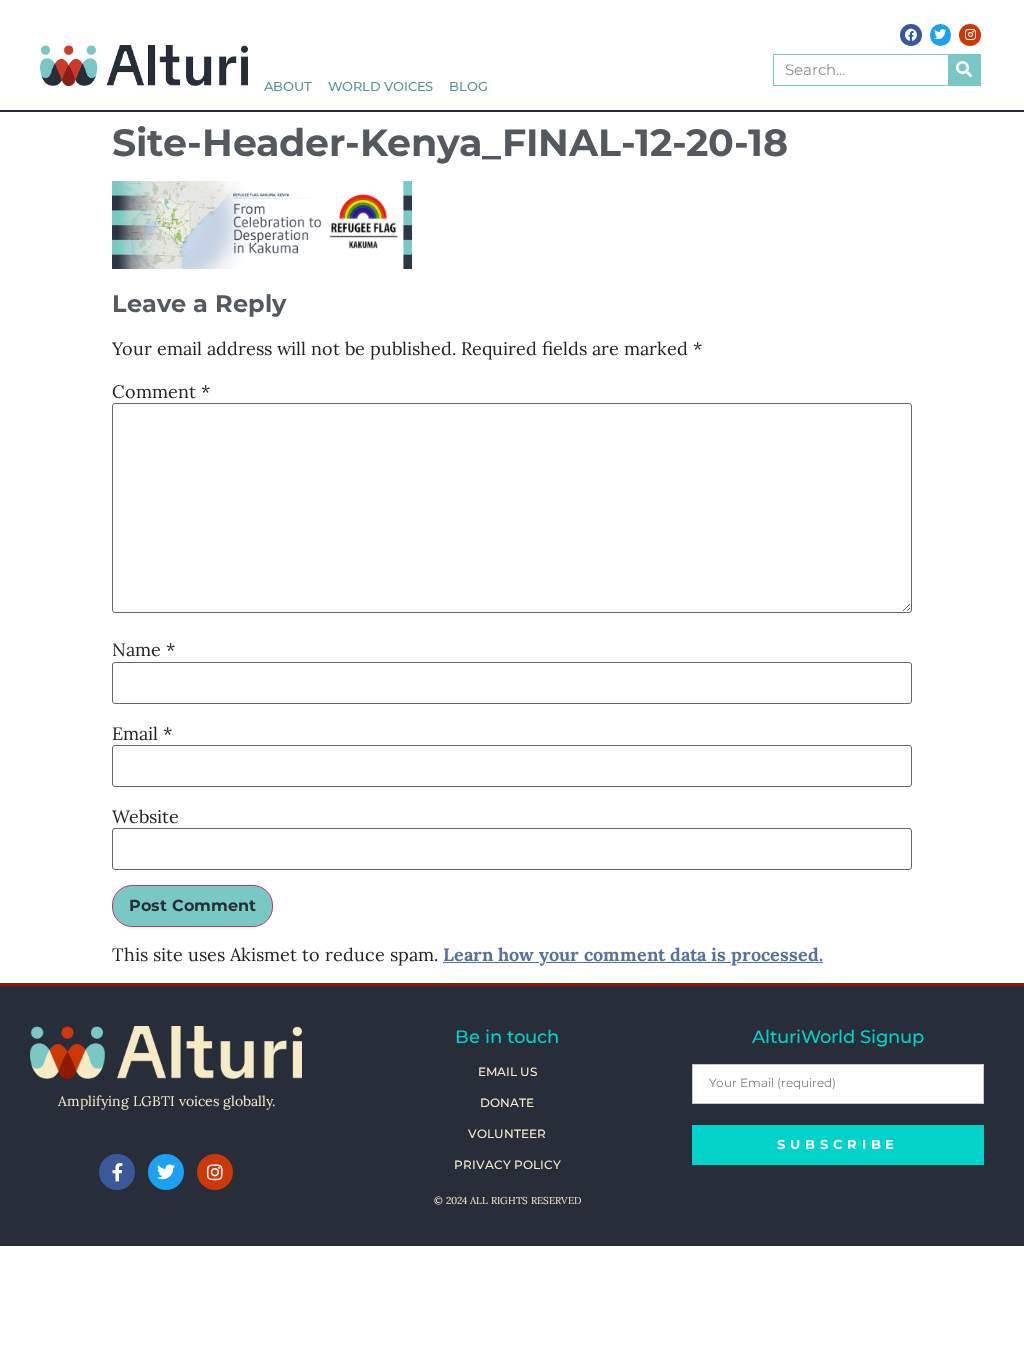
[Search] (964, 70)
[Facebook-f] (117, 1172)
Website (145, 817)
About (288, 86)
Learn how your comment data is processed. (633, 954)
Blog (468, 86)
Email (142, 734)
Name (143, 650)
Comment (161, 392)
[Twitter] (941, 35)
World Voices (381, 86)
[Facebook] (911, 35)
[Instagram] (970, 35)
